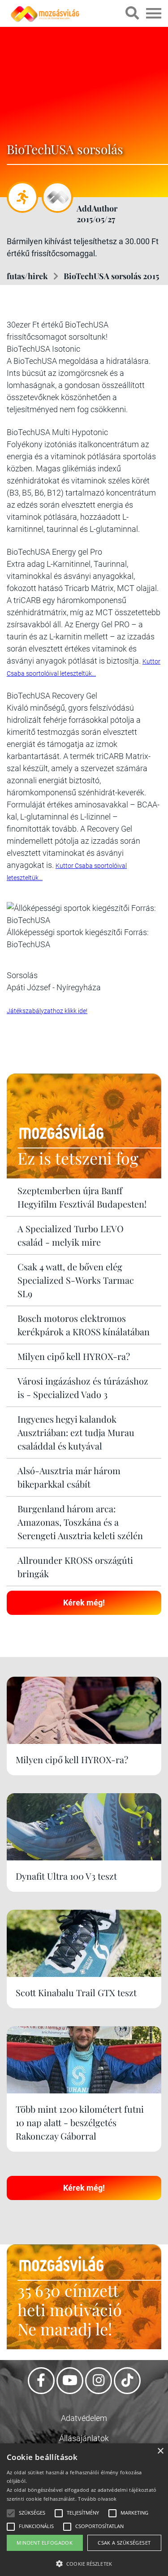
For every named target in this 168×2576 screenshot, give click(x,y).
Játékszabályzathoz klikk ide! (47, 1011)
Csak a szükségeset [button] (124, 2543)
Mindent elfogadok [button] (45, 2543)
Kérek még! (84, 1603)
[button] (84, 2562)
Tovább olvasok (97, 2499)
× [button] (160, 2451)
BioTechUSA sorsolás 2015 (111, 276)
